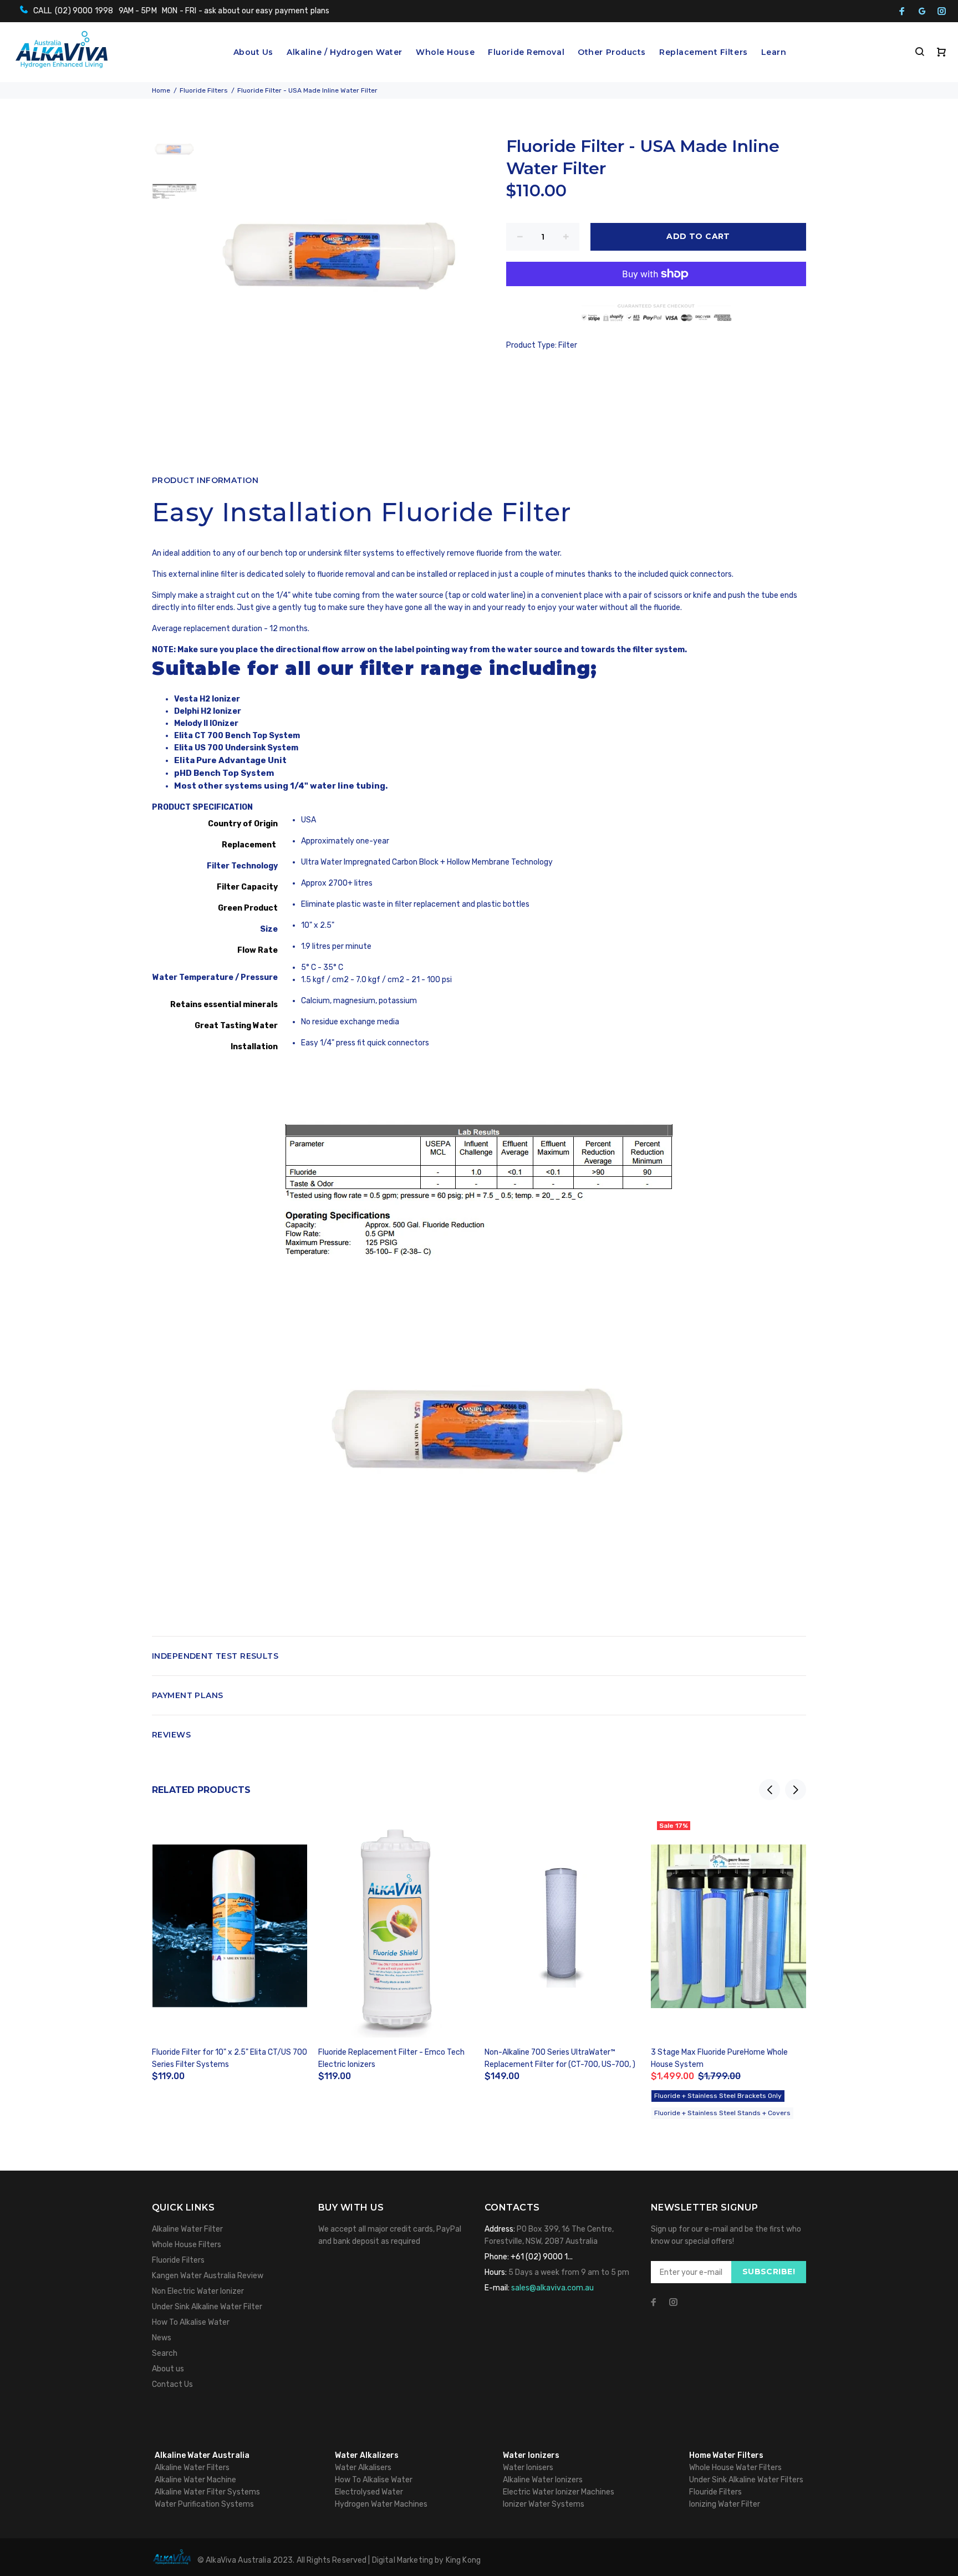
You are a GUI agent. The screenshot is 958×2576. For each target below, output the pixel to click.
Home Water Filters (726, 2455)
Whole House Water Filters (735, 2468)
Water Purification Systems (204, 2504)
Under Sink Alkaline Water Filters (746, 2480)
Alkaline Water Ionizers (543, 2480)
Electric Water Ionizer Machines (559, 2492)
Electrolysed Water (369, 2492)
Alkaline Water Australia (202, 2455)
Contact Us (172, 2384)
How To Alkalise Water (191, 2322)
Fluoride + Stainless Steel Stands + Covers (722, 2113)
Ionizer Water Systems (544, 2504)
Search (165, 2353)
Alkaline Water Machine (195, 2480)
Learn (774, 52)
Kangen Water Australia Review (208, 2276)
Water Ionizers (531, 2455)
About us (168, 2369)
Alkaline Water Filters (192, 2468)
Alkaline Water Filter (187, 2229)
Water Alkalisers (363, 2468)
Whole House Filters (187, 2245)
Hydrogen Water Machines (381, 2504)
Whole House (445, 52)
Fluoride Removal (526, 52)
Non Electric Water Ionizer (198, 2291)
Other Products (612, 52)
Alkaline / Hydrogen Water (345, 52)
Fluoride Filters (204, 90)
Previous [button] (770, 1790)
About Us (253, 52)
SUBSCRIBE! (769, 2272)
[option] (174, 156)
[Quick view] (289, 1834)
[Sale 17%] (728, 1926)
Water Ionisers (528, 2468)
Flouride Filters (715, 2492)
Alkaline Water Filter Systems (207, 2492)
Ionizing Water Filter (725, 2504)
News (162, 2338)
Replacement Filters (704, 52)
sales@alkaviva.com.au (552, 2288)
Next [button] (796, 1790)
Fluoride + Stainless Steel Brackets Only (718, 2096)
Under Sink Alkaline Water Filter (207, 2307)
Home (161, 90)
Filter (568, 345)
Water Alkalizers (367, 2455)
